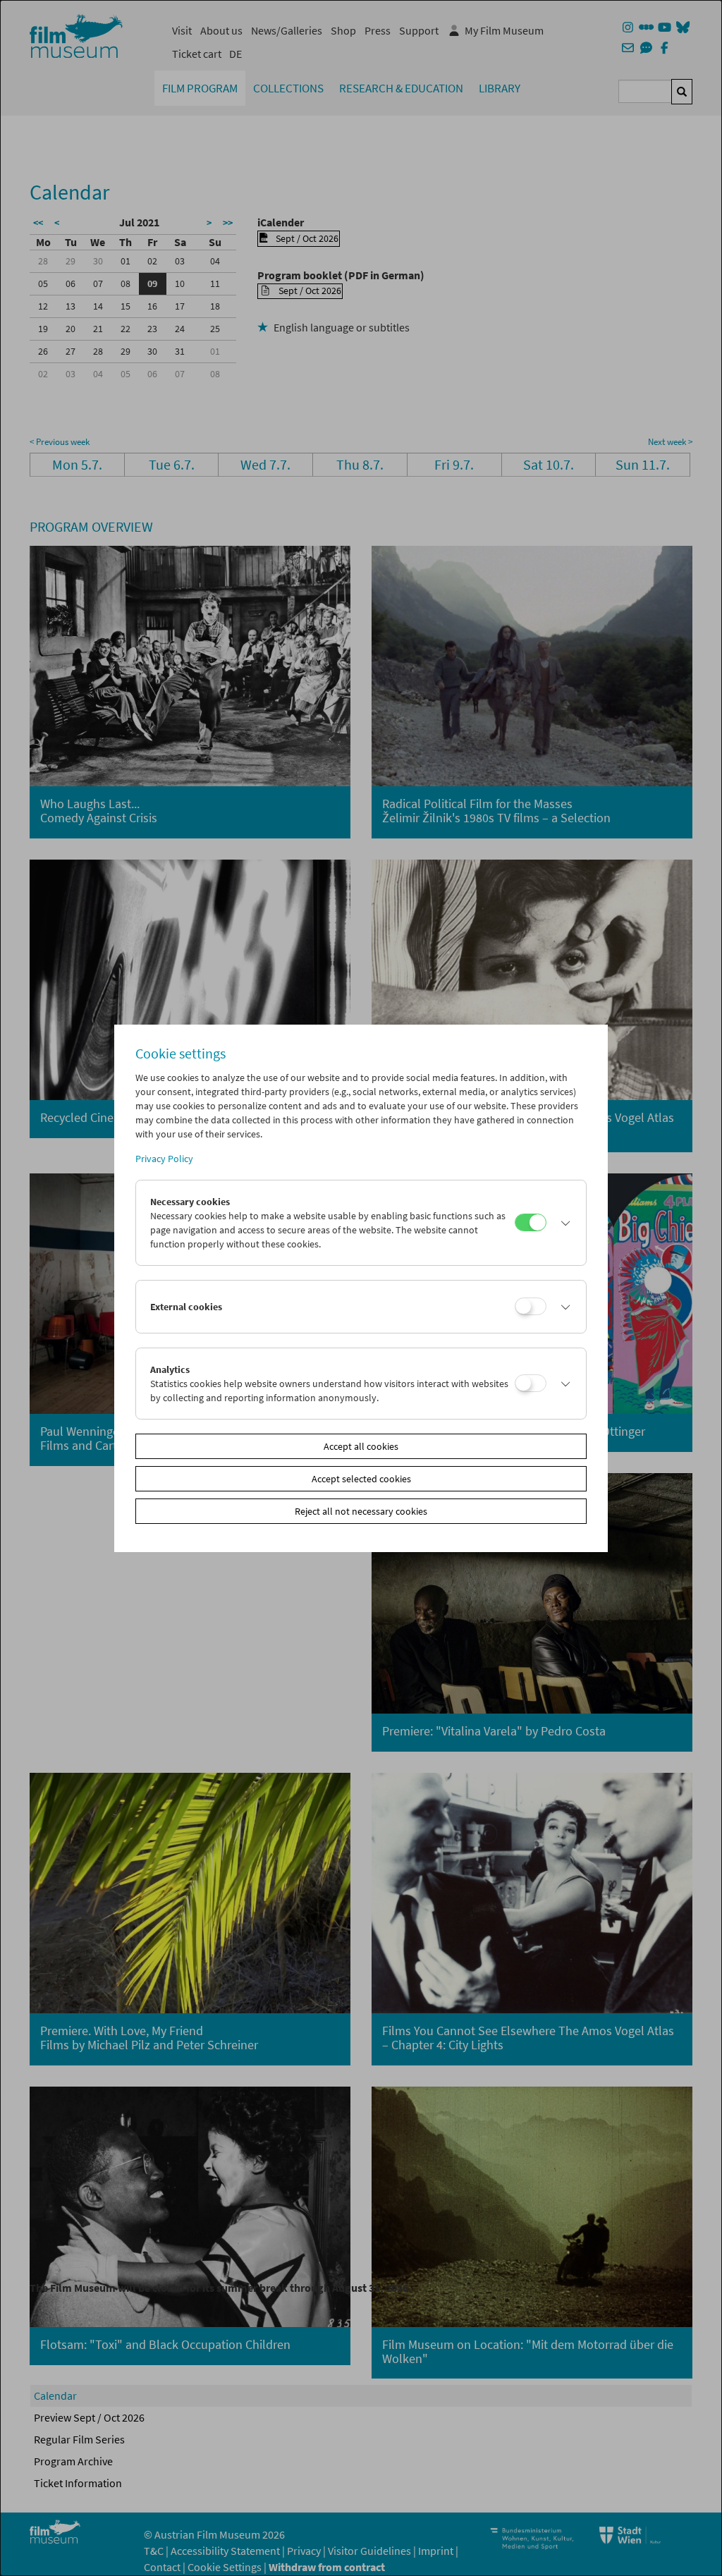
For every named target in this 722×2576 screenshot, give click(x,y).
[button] (563, 1223)
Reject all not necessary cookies (361, 1511)
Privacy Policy (164, 1159)
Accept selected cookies (361, 1479)
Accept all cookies (361, 1446)
